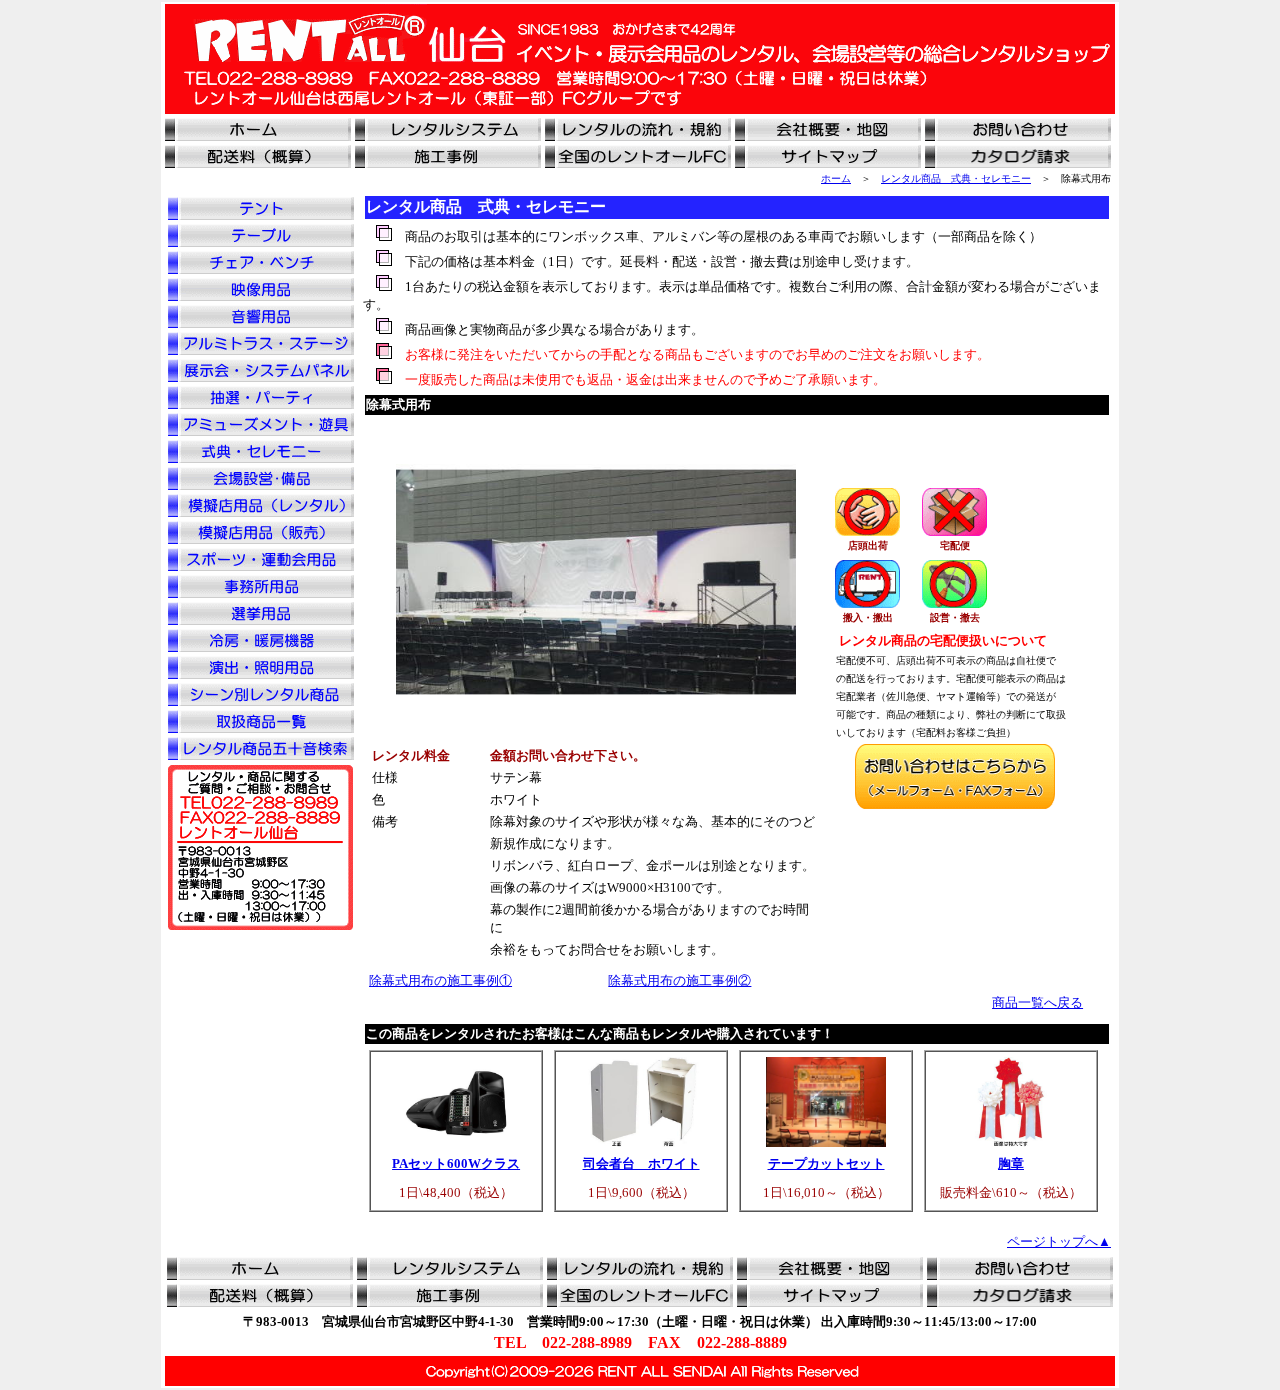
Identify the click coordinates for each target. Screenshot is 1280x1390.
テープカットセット (826, 1163)
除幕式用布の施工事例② (679, 980)
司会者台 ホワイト (641, 1163)
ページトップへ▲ (1059, 1241)
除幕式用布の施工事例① (440, 980)
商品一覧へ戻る (1037, 1002)
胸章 (1011, 1163)
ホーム (836, 178)
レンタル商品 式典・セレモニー (956, 178)
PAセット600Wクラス (456, 1163)
